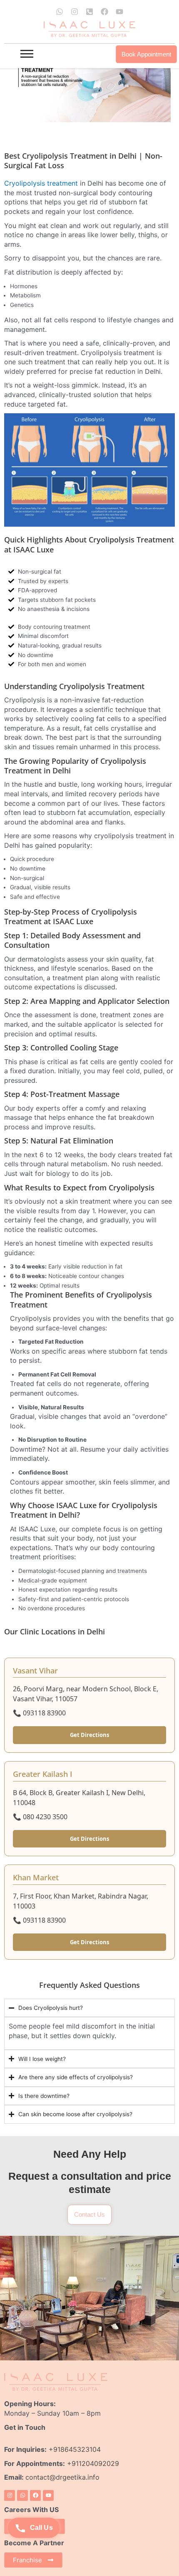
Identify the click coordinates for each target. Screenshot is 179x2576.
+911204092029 (92, 2463)
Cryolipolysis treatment (41, 183)
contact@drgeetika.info (63, 2477)
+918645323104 (75, 2449)
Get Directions (89, 1735)
